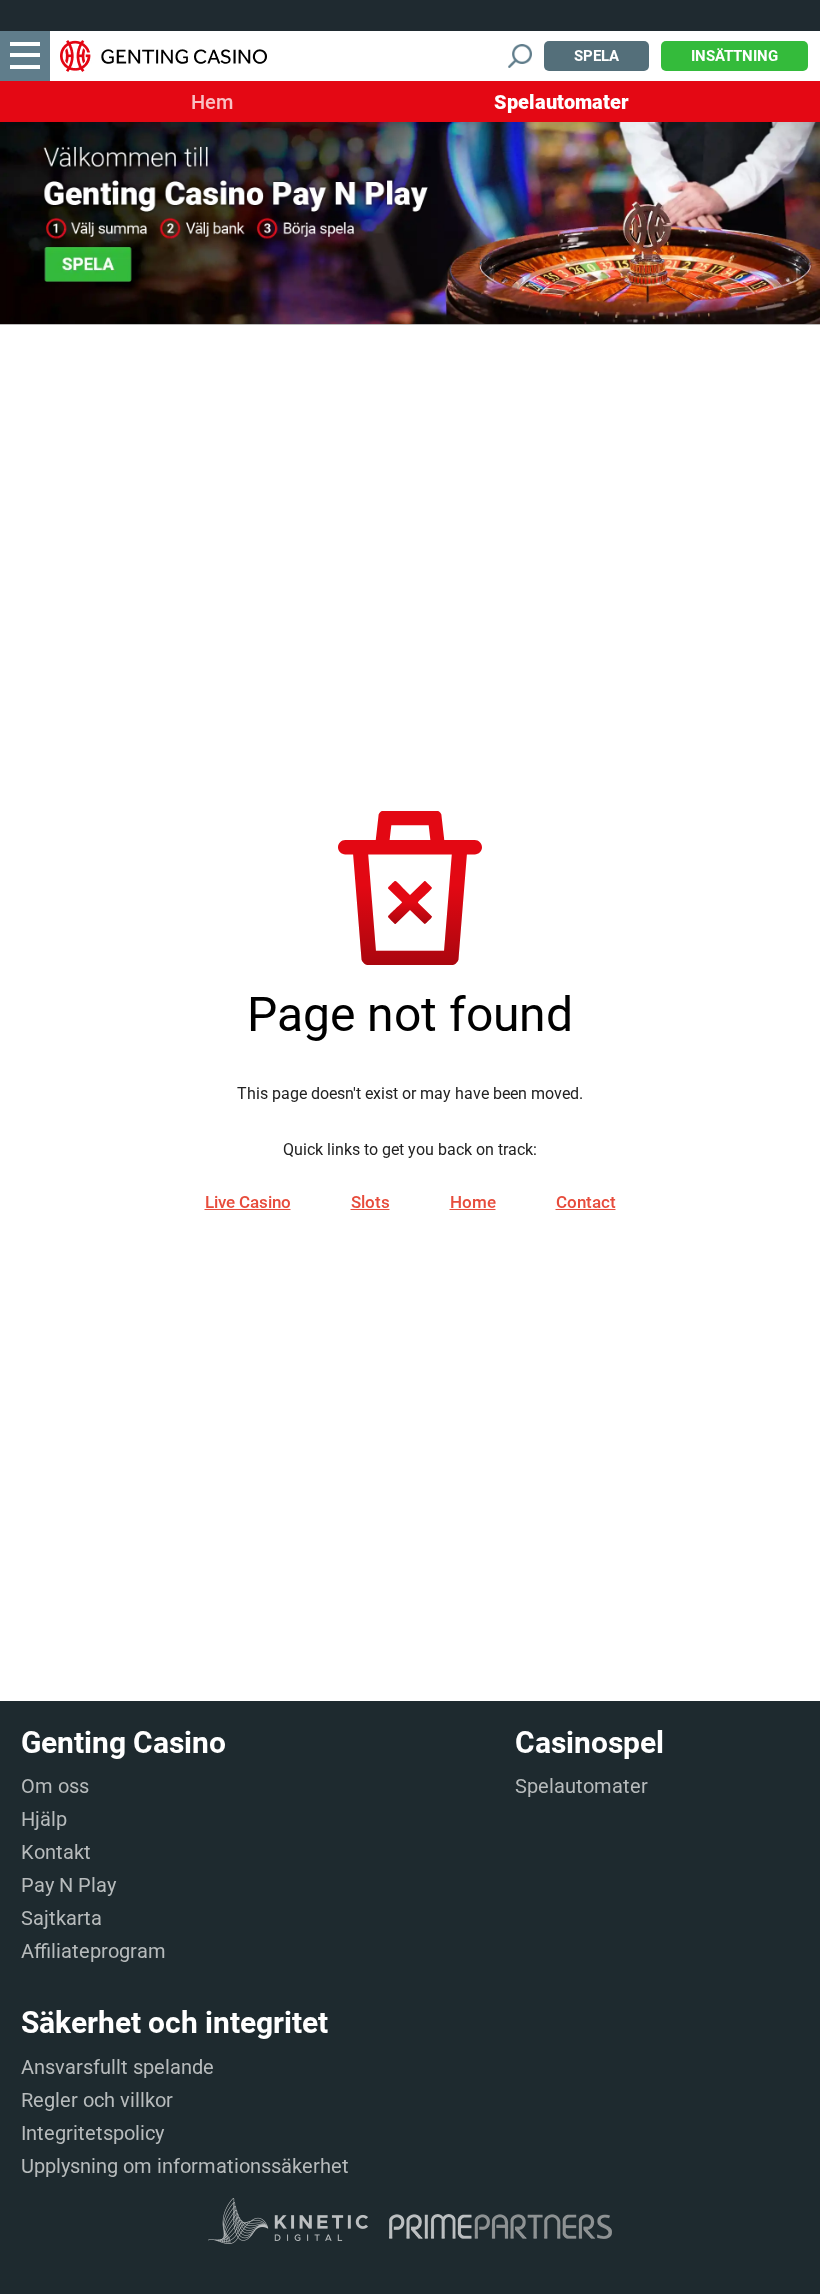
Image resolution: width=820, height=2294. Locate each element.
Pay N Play (68, 1885)
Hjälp (44, 1819)
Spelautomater (561, 102)
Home (473, 1202)
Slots (370, 1202)
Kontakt (56, 1852)
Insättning (734, 56)
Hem (212, 102)
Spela (596, 56)
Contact (586, 1202)
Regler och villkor (97, 2100)
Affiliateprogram (93, 1951)
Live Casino (248, 1202)
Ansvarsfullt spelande (117, 2067)
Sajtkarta (61, 1918)
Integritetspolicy (92, 2133)
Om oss (55, 1786)
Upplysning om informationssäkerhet (185, 2166)
